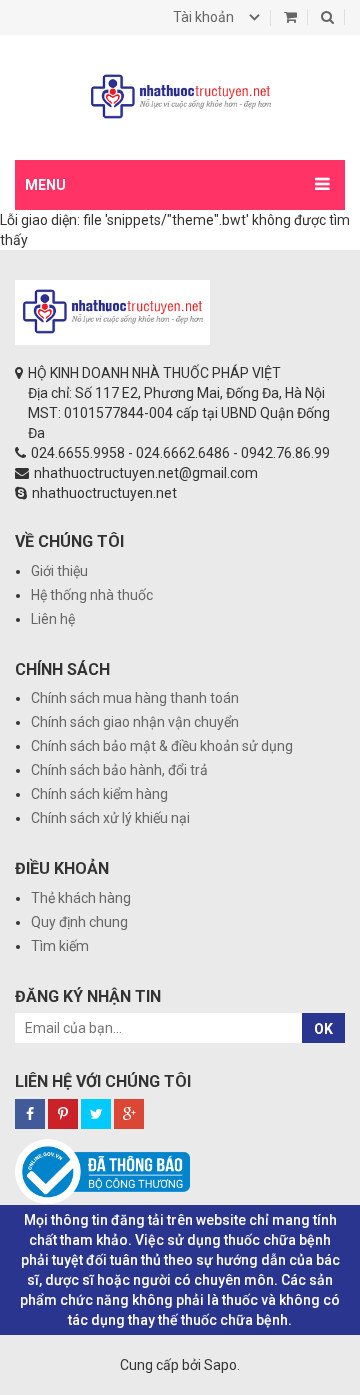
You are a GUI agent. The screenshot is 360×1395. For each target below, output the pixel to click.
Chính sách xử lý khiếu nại (110, 818)
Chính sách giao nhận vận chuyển (135, 722)
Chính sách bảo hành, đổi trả (119, 770)
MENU (45, 185)
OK (323, 1029)
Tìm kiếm (60, 946)
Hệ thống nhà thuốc (92, 595)
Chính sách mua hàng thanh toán (135, 698)
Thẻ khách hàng (81, 898)
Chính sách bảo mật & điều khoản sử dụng (162, 746)
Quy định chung (79, 922)
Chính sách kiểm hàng (99, 794)
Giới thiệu (59, 571)
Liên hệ (53, 619)
